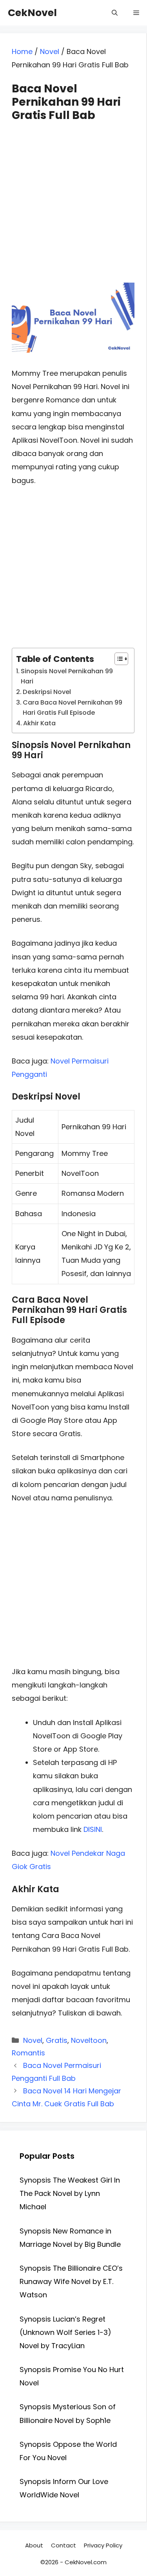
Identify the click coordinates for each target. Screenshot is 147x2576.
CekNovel (32, 13)
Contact (64, 2545)
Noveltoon (89, 2040)
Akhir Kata (39, 723)
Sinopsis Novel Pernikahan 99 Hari (67, 676)
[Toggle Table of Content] (117, 659)
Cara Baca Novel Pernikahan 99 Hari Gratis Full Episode (73, 708)
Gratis (57, 2040)
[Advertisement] (73, 195)
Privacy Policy (103, 2545)
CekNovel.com (86, 2562)
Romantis (28, 2053)
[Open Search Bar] (115, 13)
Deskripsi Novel (47, 692)
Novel (50, 51)
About (34, 2545)
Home (22, 51)
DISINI (93, 1829)
